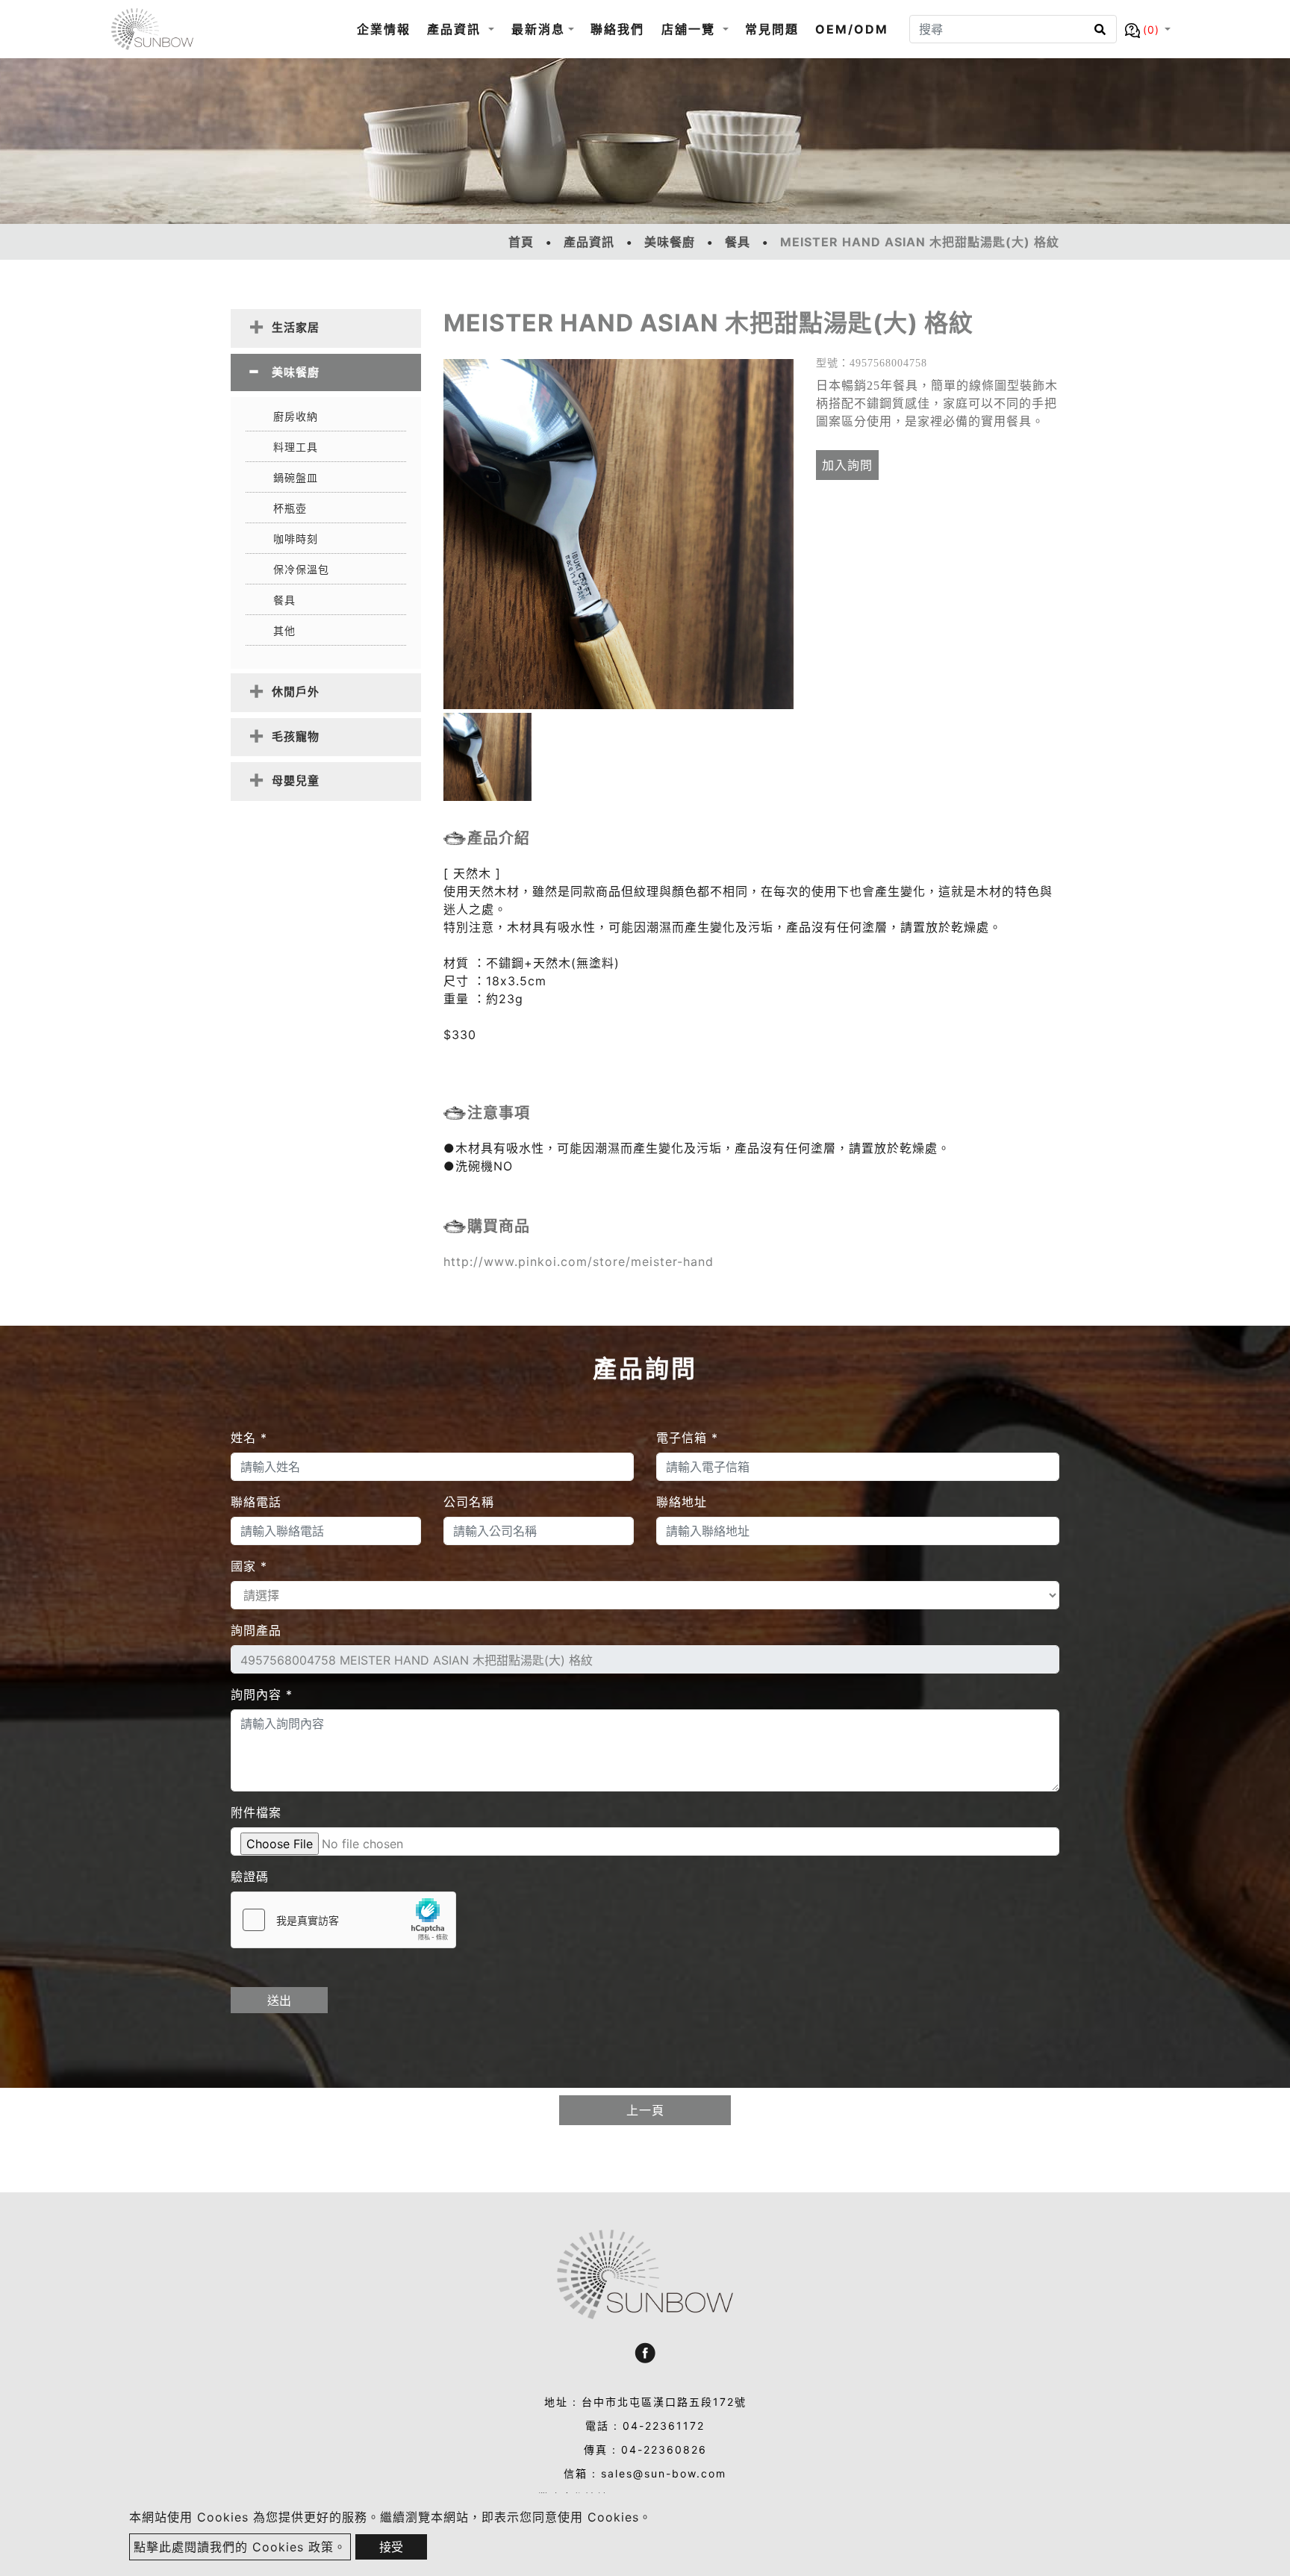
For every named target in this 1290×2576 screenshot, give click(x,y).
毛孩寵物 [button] (296, 736)
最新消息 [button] (538, 29)
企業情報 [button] (384, 29)
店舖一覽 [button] (691, 29)
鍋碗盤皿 (296, 477)
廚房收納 (296, 416)
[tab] (326, 328)
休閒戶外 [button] (296, 692)
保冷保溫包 (301, 569)
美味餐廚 (670, 242)
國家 (249, 1566)
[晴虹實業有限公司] (152, 29)
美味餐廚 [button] (296, 372)
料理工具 (296, 447)
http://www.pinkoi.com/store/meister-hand (579, 1262)
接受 (391, 2547)
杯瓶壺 (290, 508)
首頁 (521, 242)
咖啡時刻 (296, 539)
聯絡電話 (256, 1502)
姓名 (249, 1438)
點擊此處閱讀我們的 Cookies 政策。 (240, 2547)
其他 (284, 630)
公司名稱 (469, 1502)
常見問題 (772, 29)
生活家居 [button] (296, 327)
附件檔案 (256, 1812)
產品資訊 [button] (456, 29)
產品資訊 (589, 242)
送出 (279, 2000)
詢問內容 (262, 1694)
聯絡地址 (682, 1502)
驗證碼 (250, 1877)
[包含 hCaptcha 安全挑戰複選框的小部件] (343, 1920)
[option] (618, 534)
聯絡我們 (617, 29)
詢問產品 (256, 1630)
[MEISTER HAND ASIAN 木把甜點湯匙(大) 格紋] (618, 534)
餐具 (738, 242)
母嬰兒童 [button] (296, 780)
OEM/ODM (852, 29)
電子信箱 (687, 1438)
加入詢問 (847, 465)
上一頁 (645, 2110)
